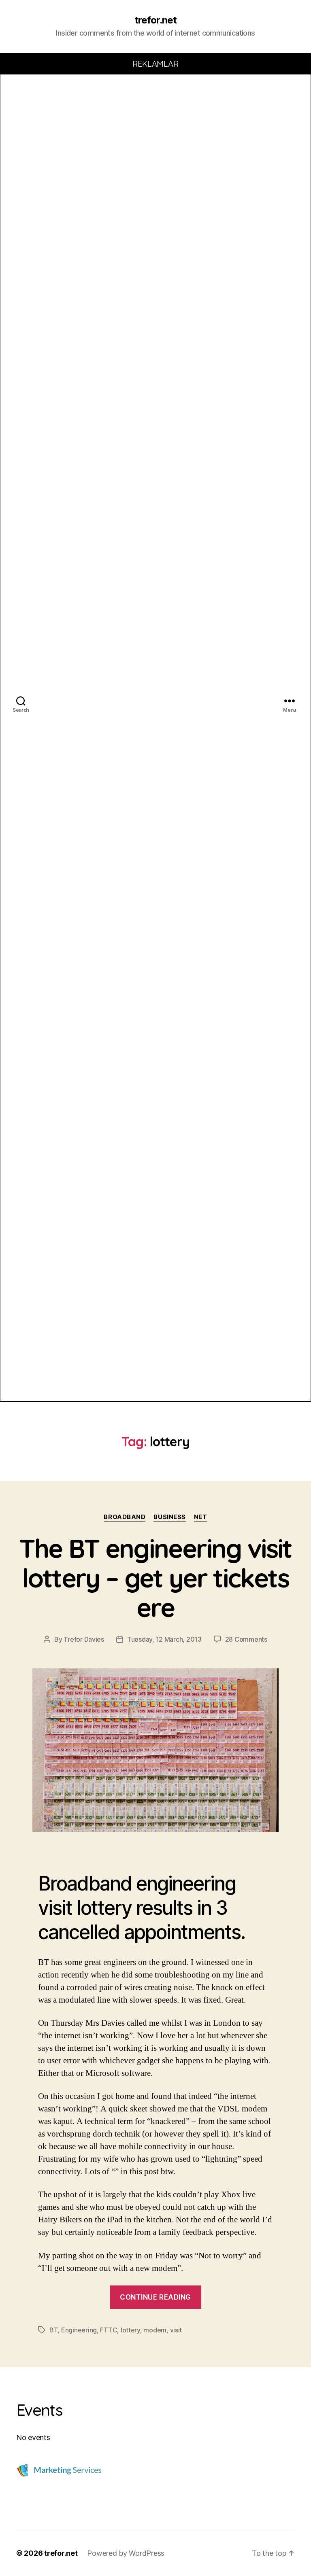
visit (176, 2330)
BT (53, 2330)
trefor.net (155, 20)
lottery (130, 2330)
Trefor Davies (84, 1639)
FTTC (109, 2330)
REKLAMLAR (156, 64)
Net (201, 1517)
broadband (125, 1517)
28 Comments (246, 1639)
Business (169, 1517)
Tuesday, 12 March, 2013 (164, 1639)
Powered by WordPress (126, 2553)
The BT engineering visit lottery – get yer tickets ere (155, 1578)
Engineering (79, 2330)
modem (155, 2330)
